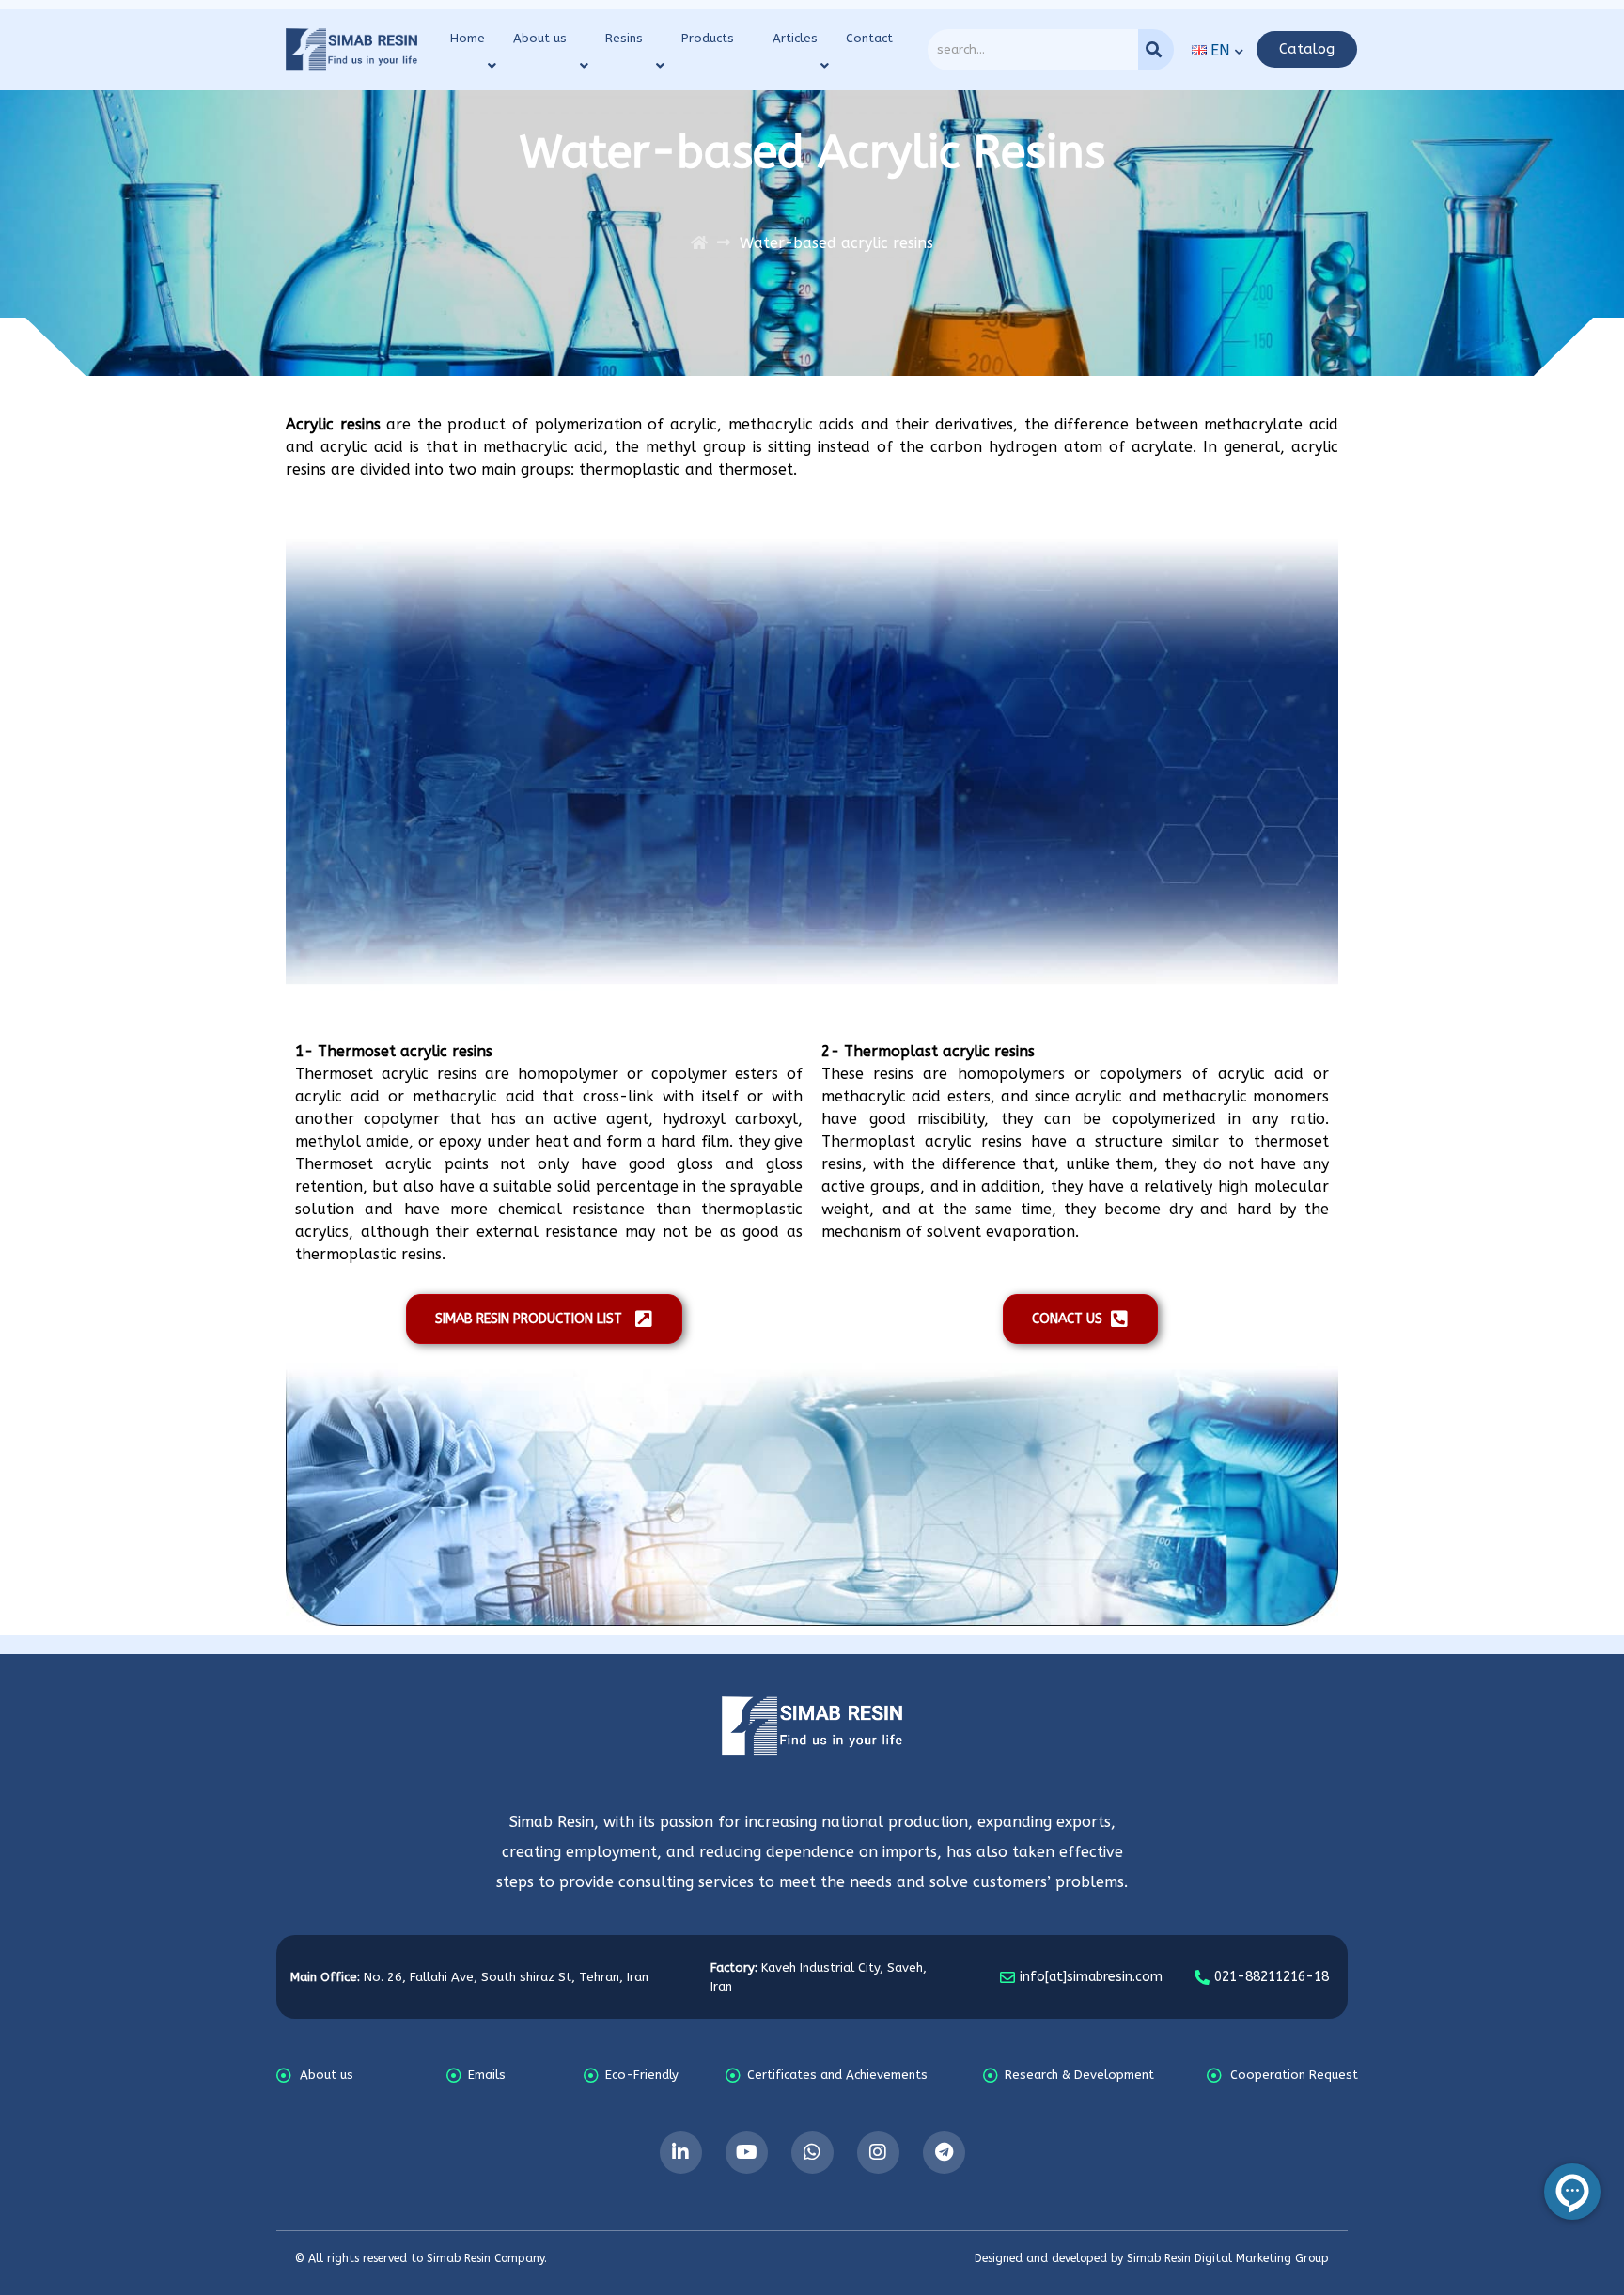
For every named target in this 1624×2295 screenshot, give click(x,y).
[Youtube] (747, 2153)
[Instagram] (878, 2153)
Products (708, 38)
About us (540, 38)
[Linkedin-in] (681, 2153)
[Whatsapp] (812, 2153)
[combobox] (1033, 50)
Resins (624, 38)
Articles (795, 38)
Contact (869, 38)
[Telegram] (944, 2153)
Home (468, 38)
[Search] (1156, 50)
